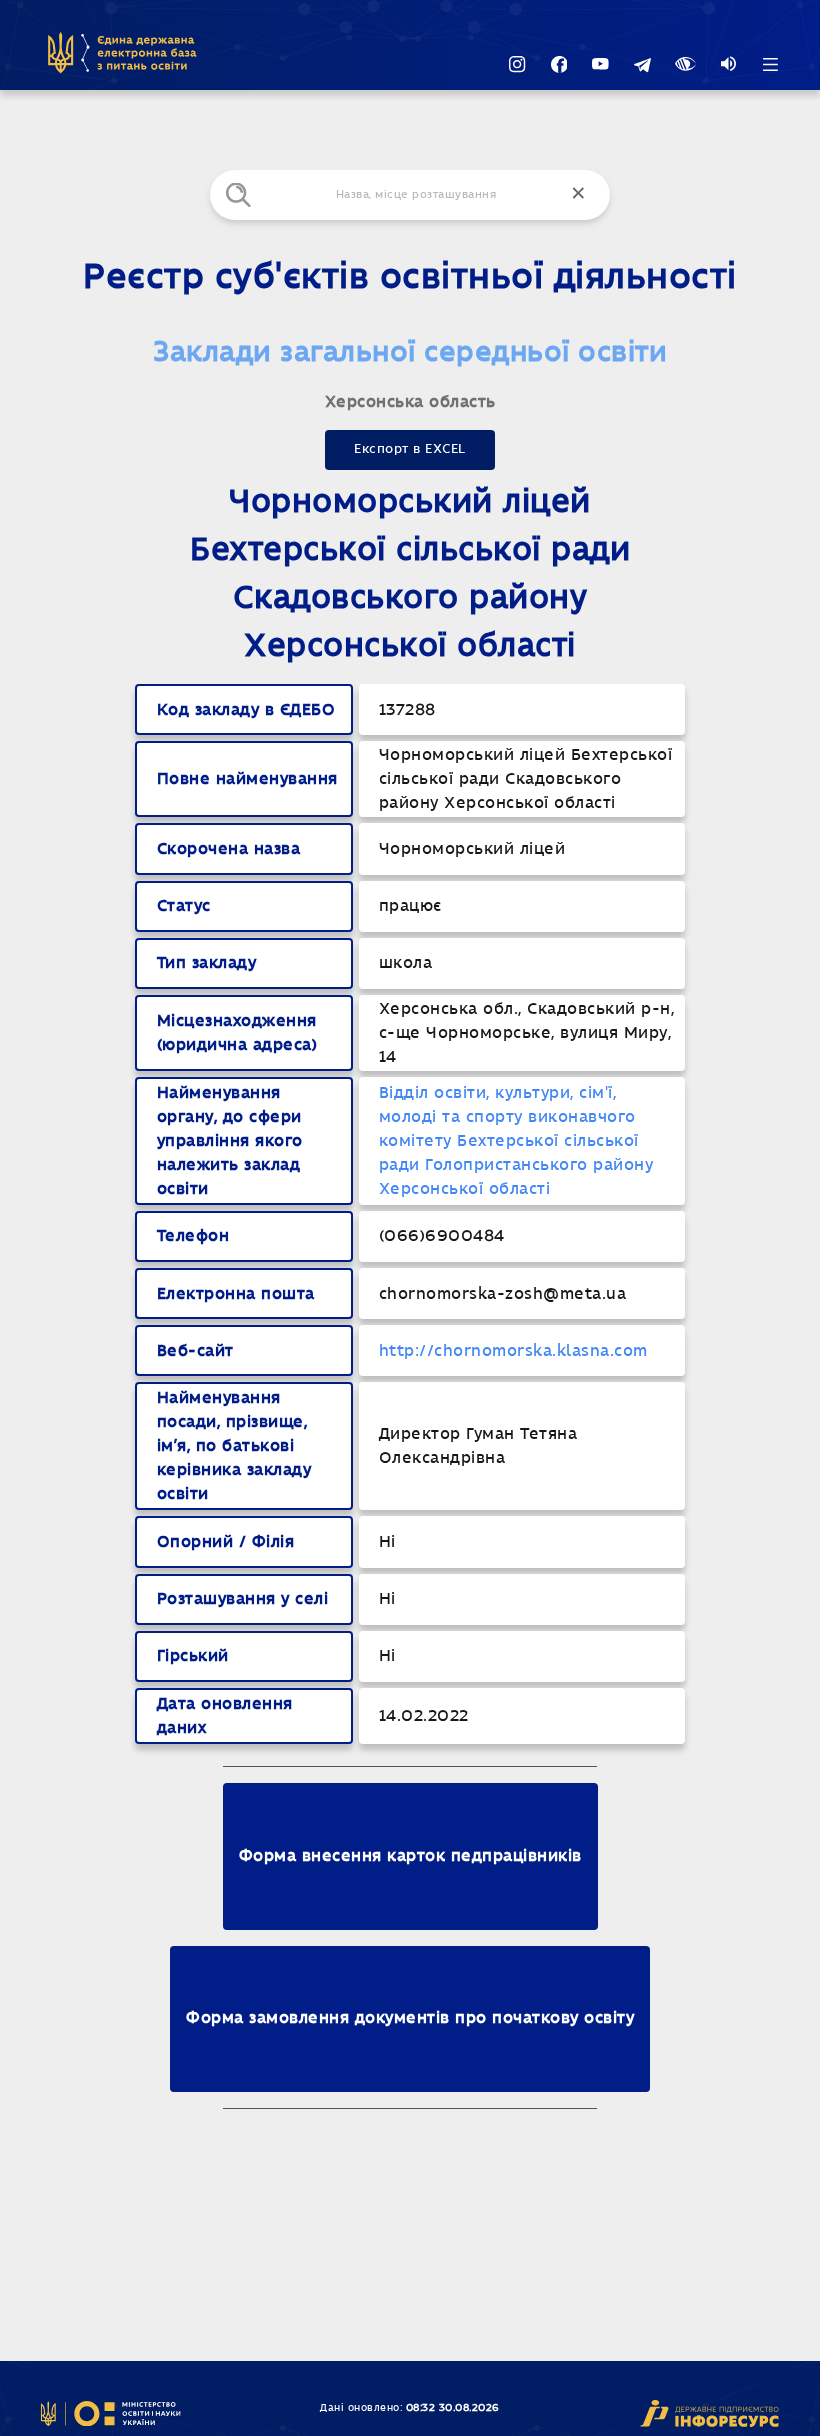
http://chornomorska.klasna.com (513, 1351)
